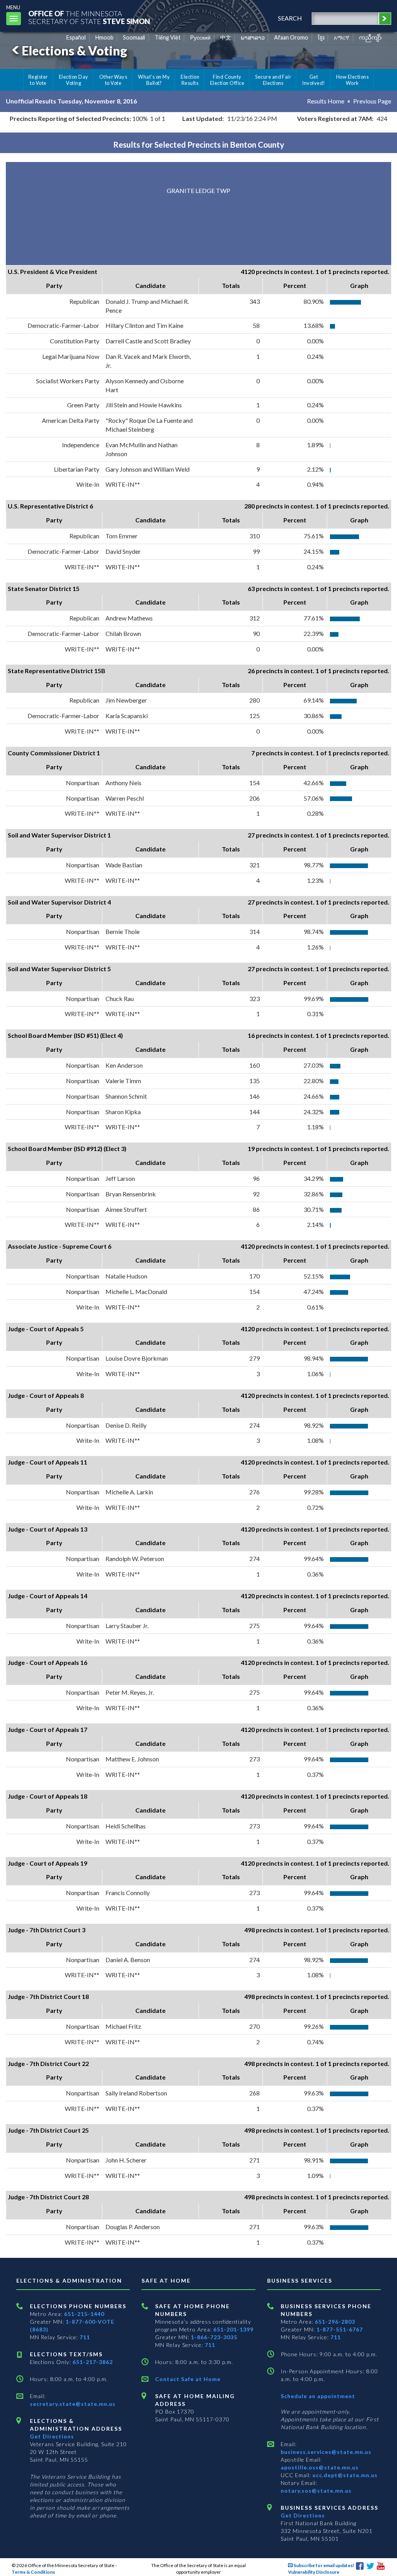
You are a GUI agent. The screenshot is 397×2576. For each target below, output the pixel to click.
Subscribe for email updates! (324, 2565)
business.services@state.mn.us (326, 2452)
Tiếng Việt (168, 37)
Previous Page (372, 101)
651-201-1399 (233, 2329)
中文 (226, 37)
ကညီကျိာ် (370, 37)
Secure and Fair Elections (273, 80)
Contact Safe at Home (188, 2379)
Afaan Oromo (291, 37)
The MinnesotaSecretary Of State (89, 17)
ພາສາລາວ (253, 37)
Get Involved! (313, 80)
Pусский (200, 37)
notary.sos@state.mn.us (316, 2491)
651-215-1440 (84, 2314)
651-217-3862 (93, 2362)
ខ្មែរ (321, 37)
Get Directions (52, 2436)
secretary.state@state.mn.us (73, 2404)
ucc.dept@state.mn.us (344, 2475)
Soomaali (134, 37)
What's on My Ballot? (154, 80)
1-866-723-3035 (214, 2337)
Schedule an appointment (318, 2396)
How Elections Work (352, 80)
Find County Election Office (227, 80)
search (290, 18)
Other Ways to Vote (113, 80)
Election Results (190, 80)
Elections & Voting (74, 51)
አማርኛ (342, 37)
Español (76, 37)
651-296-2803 (335, 2322)
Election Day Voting (74, 80)
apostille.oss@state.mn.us (320, 2467)
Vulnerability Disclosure (314, 2572)
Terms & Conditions (33, 2572)
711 (85, 2337)
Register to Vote (38, 80)
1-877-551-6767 (340, 2329)
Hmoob (104, 37)
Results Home (326, 101)
